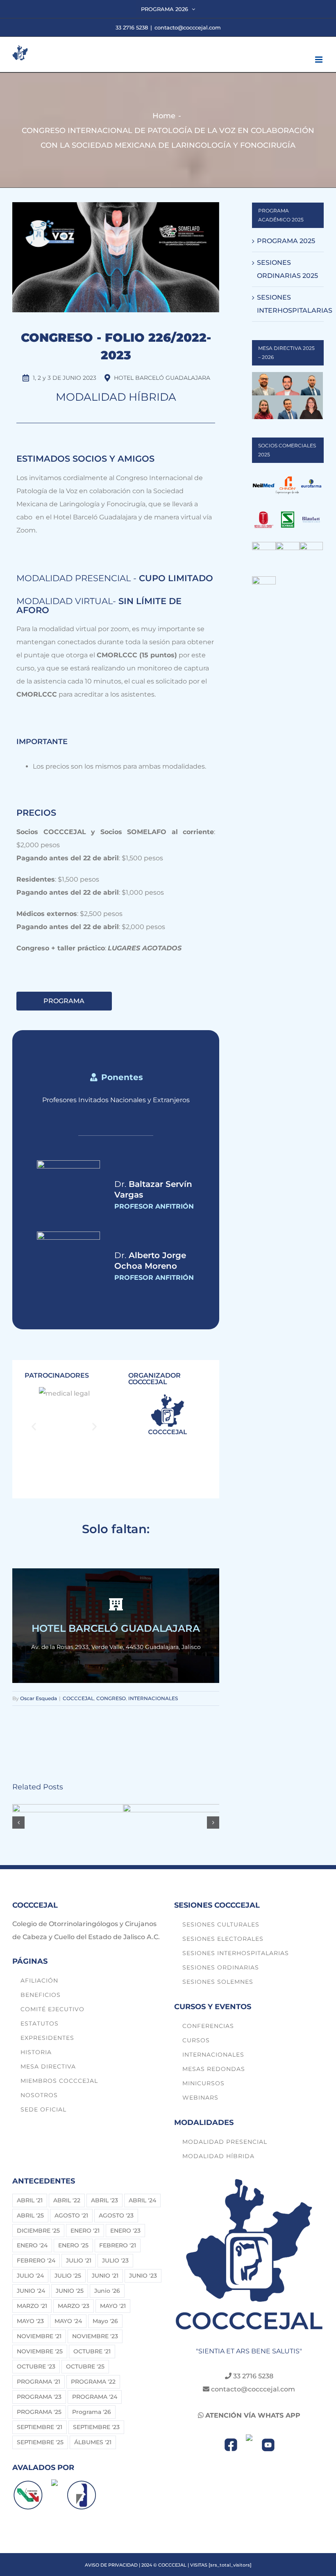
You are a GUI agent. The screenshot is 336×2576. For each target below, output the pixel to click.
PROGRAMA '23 (39, 2397)
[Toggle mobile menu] (319, 60)
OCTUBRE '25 (85, 2366)
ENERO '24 (32, 2245)
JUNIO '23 (143, 2276)
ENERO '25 (73, 2245)
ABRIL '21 (30, 2200)
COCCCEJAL (78, 1698)
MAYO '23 (30, 2321)
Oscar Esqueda (39, 1698)
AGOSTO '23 (116, 2215)
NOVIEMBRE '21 (39, 2336)
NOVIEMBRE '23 (95, 2336)
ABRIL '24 (142, 2200)
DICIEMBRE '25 (38, 2231)
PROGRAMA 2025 (286, 241)
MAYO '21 (113, 2306)
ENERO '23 (125, 2231)
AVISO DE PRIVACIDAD (111, 2565)
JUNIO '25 (70, 2291)
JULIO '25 (68, 2276)
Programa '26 (92, 2412)
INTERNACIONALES (153, 1698)
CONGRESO (111, 1698)
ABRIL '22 (67, 2200)
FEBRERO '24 (36, 2260)
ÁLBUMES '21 (93, 2442)
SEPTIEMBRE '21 (40, 2427)
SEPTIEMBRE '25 (40, 2442)
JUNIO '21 (105, 2276)
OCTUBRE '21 (92, 2351)
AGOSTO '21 (71, 2215)
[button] (34, 1426)
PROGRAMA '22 (93, 2382)
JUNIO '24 (31, 2291)
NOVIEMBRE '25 (40, 2351)
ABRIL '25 (30, 2215)
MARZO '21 (32, 2306)
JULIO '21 (79, 2260)
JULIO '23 (115, 2260)
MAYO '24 (68, 2321)
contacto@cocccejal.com (188, 27)
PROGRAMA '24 (95, 2397)
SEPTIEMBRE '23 (96, 2427)
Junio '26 (107, 2291)
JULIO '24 (30, 2276)
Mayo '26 (105, 2321)
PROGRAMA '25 (39, 2412)
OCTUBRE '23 (36, 2366)
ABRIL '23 (104, 2200)
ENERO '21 (85, 2231)
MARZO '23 (74, 2306)
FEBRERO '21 (118, 2245)
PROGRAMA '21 (39, 2382)
